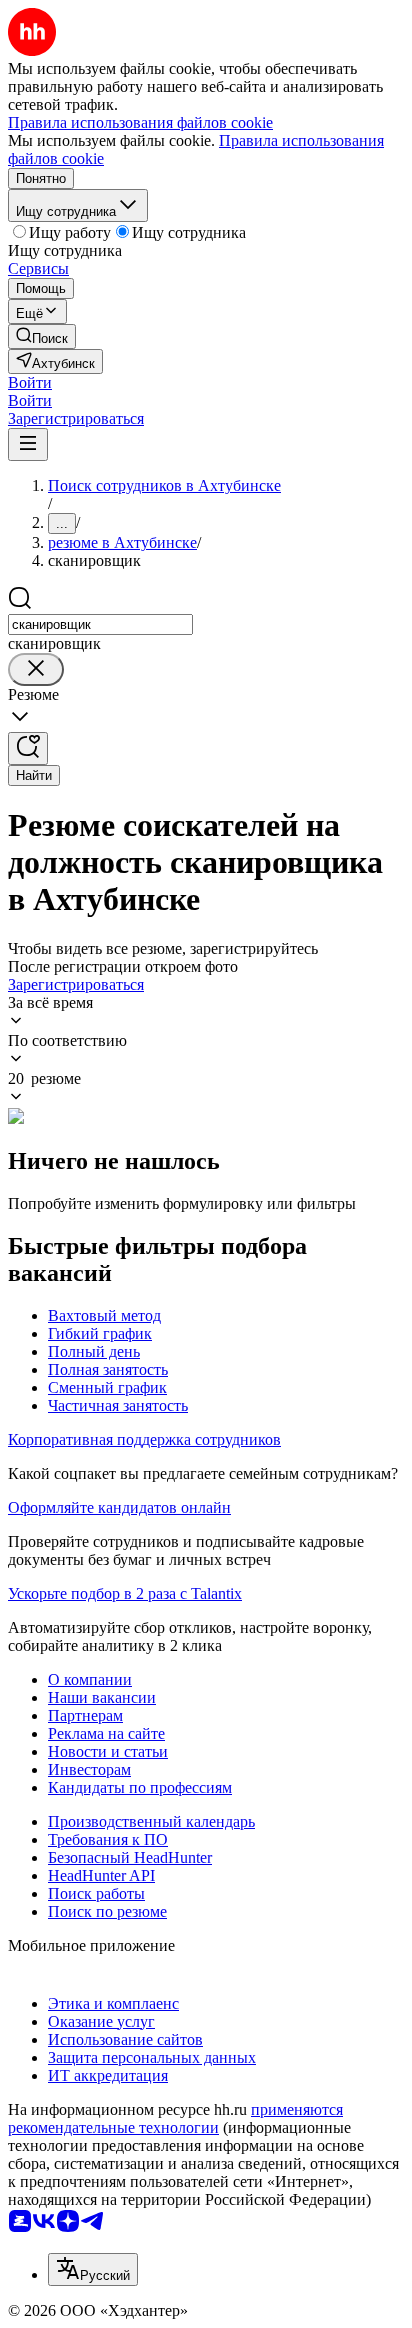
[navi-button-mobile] (28, 444)
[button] (30, 382)
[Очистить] (36, 669)
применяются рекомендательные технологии (175, 2118)
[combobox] (100, 624)
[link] (42, 336)
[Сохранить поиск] (28, 748)
